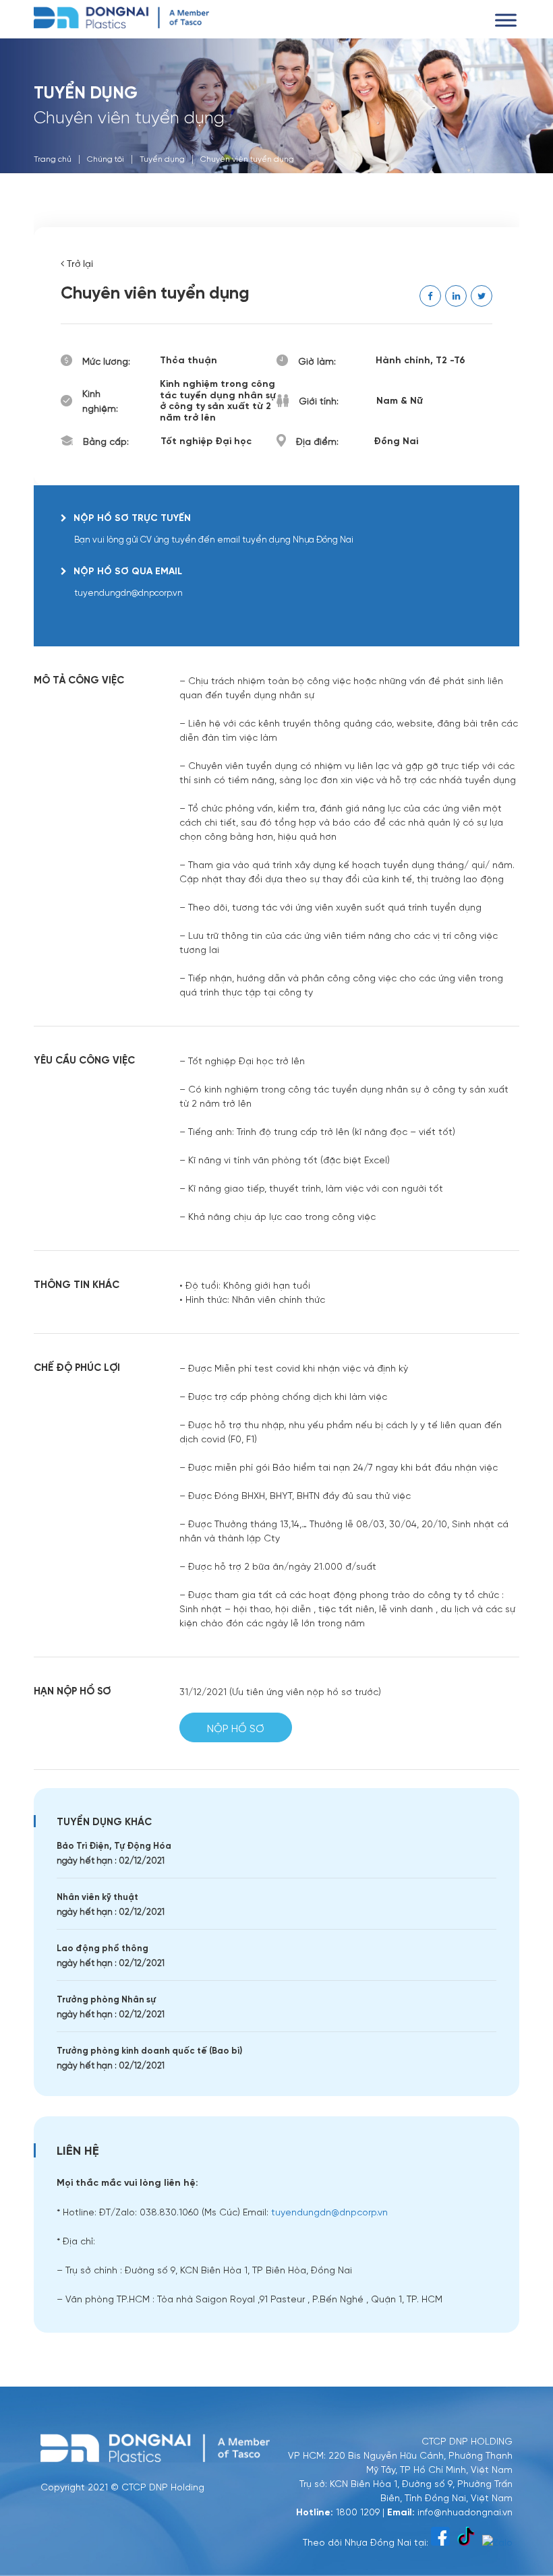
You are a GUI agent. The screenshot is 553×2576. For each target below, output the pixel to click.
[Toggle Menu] (506, 20)
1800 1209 (358, 2511)
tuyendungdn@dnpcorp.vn (329, 2211)
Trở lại (79, 264)
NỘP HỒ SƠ (236, 1728)
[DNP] (121, 16)
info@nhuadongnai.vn (465, 2511)
